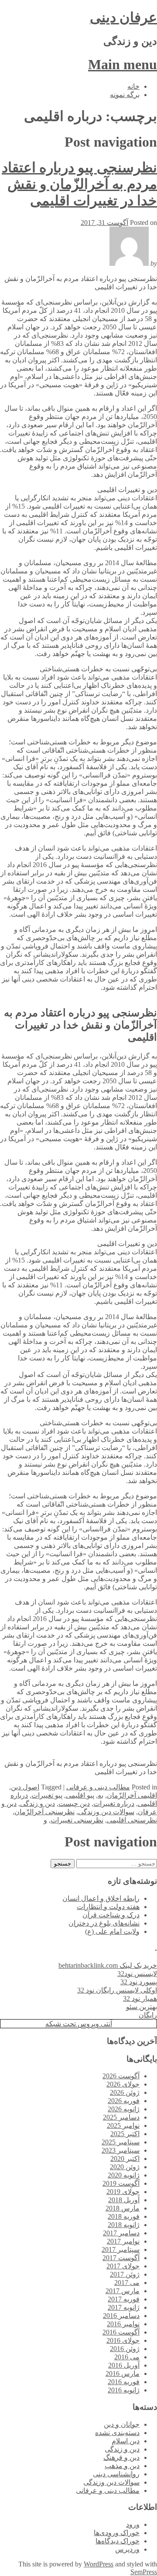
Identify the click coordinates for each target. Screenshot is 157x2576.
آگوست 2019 (121, 2183)
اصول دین (25, 1787)
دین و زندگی (38, 1804)
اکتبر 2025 (125, 2134)
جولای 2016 (123, 2340)
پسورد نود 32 (139, 1982)
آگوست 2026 (121, 2076)
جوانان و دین (122, 2424)
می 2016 (127, 2357)
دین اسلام (126, 2441)
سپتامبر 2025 (121, 2142)
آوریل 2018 (124, 2200)
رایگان (148, 2015)
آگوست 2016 (121, 2332)
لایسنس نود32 (137, 1974)
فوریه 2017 (124, 2299)
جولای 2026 (123, 2084)
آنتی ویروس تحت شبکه (79, 2024)
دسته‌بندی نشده (117, 2433)
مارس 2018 (123, 2208)
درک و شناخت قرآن (111, 1915)
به (101, 1795)
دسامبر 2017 (121, 2233)
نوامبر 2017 (123, 2241)
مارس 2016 (123, 2373)
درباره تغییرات (114, 1804)
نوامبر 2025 (123, 2125)
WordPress (99, 2564)
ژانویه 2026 (124, 2109)
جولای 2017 (123, 2266)
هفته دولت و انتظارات (108, 1907)
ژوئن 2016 (125, 2349)
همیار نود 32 (140, 1998)
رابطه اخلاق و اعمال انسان (101, 1898)
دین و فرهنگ (121, 2457)
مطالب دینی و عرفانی (98, 1787)
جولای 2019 (123, 2192)
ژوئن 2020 (125, 2167)
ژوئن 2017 (125, 2274)
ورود (133, 2524)
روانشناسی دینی (116, 2474)
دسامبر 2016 (121, 2316)
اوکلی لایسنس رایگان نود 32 (117, 1990)
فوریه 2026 (124, 2101)
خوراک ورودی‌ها (117, 2533)
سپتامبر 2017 (121, 2249)
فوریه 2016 (124, 2382)
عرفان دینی (123, 17)
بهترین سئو (142, 2007)
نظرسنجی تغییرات (77, 1820)
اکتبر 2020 (125, 2159)
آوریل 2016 (124, 2365)
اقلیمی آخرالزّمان (132, 1795)
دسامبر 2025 (121, 2117)
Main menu (123, 64)
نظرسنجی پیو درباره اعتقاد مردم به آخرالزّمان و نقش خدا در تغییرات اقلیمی (79, 184)
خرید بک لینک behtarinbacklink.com (108, 1965)
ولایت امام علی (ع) (112, 1931)
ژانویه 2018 (124, 2225)
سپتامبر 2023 (121, 2150)
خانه (133, 86)
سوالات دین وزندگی (106, 1812)
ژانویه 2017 (124, 2307)
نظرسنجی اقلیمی (132, 1820)
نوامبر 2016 (123, 2324)
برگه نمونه (125, 95)
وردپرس (127, 2549)
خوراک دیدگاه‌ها (118, 2541)
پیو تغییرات (47, 1795)
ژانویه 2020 (124, 2175)
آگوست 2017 (121, 2258)
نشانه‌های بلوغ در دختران (104, 1923)
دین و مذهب (122, 2466)
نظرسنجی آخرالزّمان (44, 1812)
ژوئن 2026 (125, 2092)
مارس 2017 (123, 2291)
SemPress (144, 2572)
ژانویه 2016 (124, 2390)
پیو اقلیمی (80, 1795)
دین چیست (74, 1804)
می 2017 (127, 2283)
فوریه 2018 (124, 2216)
